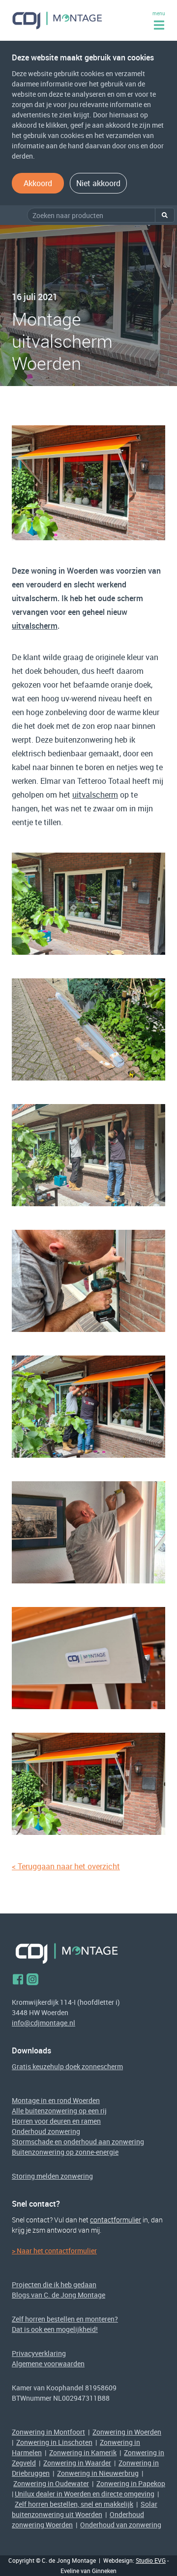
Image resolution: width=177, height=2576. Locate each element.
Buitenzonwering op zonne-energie (65, 2152)
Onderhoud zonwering (46, 2131)
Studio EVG (151, 2560)
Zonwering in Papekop (131, 2483)
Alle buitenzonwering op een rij (59, 2111)
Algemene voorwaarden (48, 2364)
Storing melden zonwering (52, 2176)
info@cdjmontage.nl (44, 2023)
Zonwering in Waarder (77, 2463)
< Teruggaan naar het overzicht (66, 1866)
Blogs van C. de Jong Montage (59, 2295)
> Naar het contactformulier (54, 2251)
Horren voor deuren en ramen (56, 2121)
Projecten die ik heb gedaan (54, 2285)
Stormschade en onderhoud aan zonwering (78, 2142)
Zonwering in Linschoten (54, 2442)
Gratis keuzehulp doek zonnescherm (67, 2066)
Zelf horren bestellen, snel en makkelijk (74, 2504)
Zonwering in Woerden (127, 2432)
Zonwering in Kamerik (83, 2452)
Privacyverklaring (39, 2353)
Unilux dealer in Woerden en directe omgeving (85, 2494)
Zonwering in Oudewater (51, 2483)
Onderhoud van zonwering (121, 2525)
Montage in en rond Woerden (56, 2100)
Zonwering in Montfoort (48, 2432)
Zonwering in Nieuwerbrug (98, 2473)
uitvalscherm (35, 626)
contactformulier (116, 2220)
